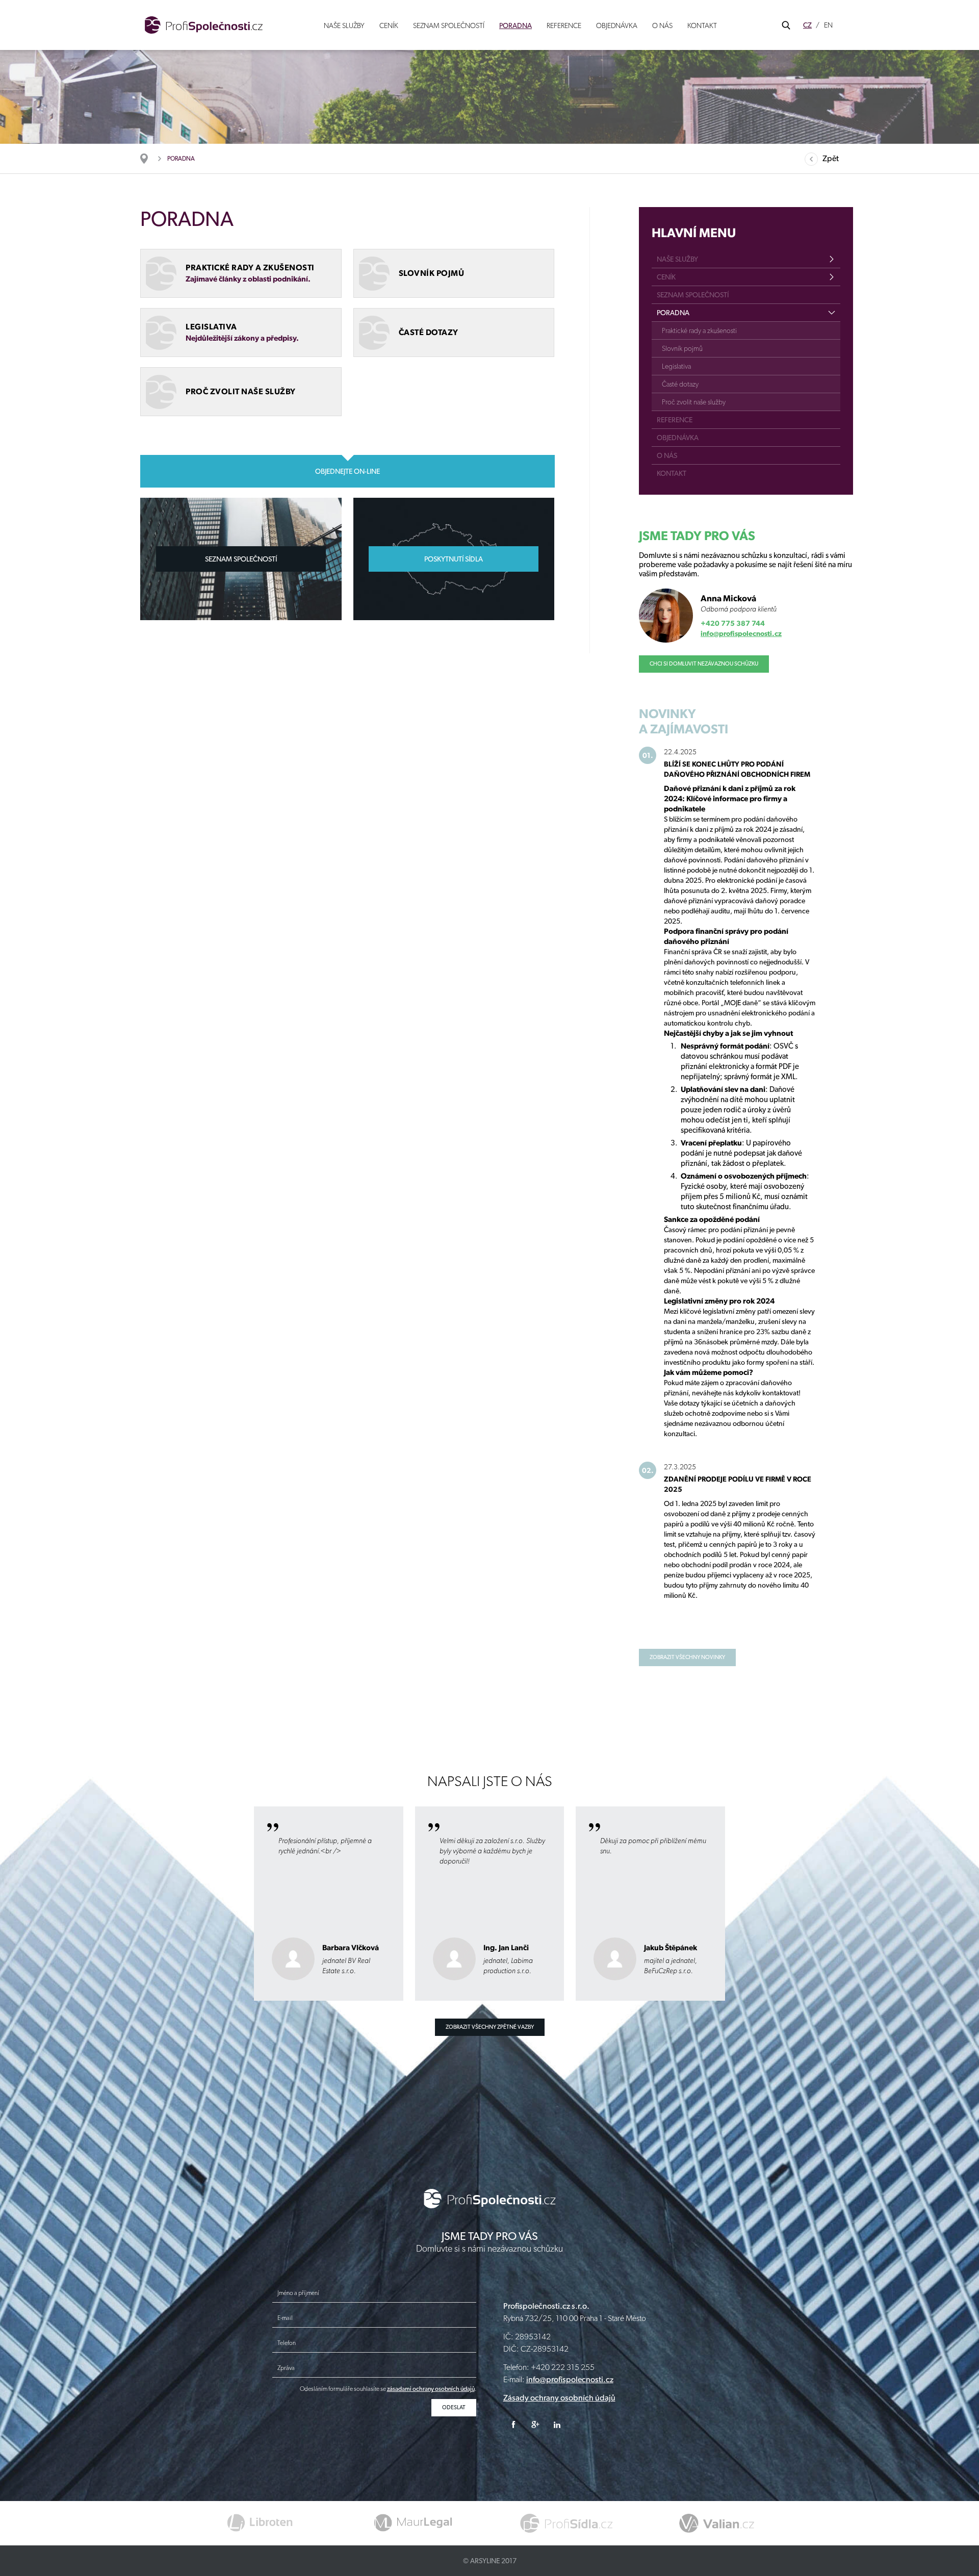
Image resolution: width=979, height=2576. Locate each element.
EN (828, 25)
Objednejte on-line (347, 471)
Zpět (831, 158)
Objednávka (617, 25)
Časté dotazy (680, 384)
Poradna (516, 25)
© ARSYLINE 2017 (490, 2561)
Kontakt (702, 25)
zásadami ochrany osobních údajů (431, 2389)
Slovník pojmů (682, 348)
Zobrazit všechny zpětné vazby (490, 2027)
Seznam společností (449, 25)
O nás (662, 25)
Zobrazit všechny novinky (687, 1657)
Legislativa (676, 366)
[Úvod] (149, 159)
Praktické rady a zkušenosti (699, 330)
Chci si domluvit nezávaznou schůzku (704, 664)
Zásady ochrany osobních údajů (559, 2398)
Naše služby (344, 25)
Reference (564, 25)
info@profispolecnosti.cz (741, 633)
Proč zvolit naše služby (694, 402)
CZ (807, 25)
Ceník (389, 25)
